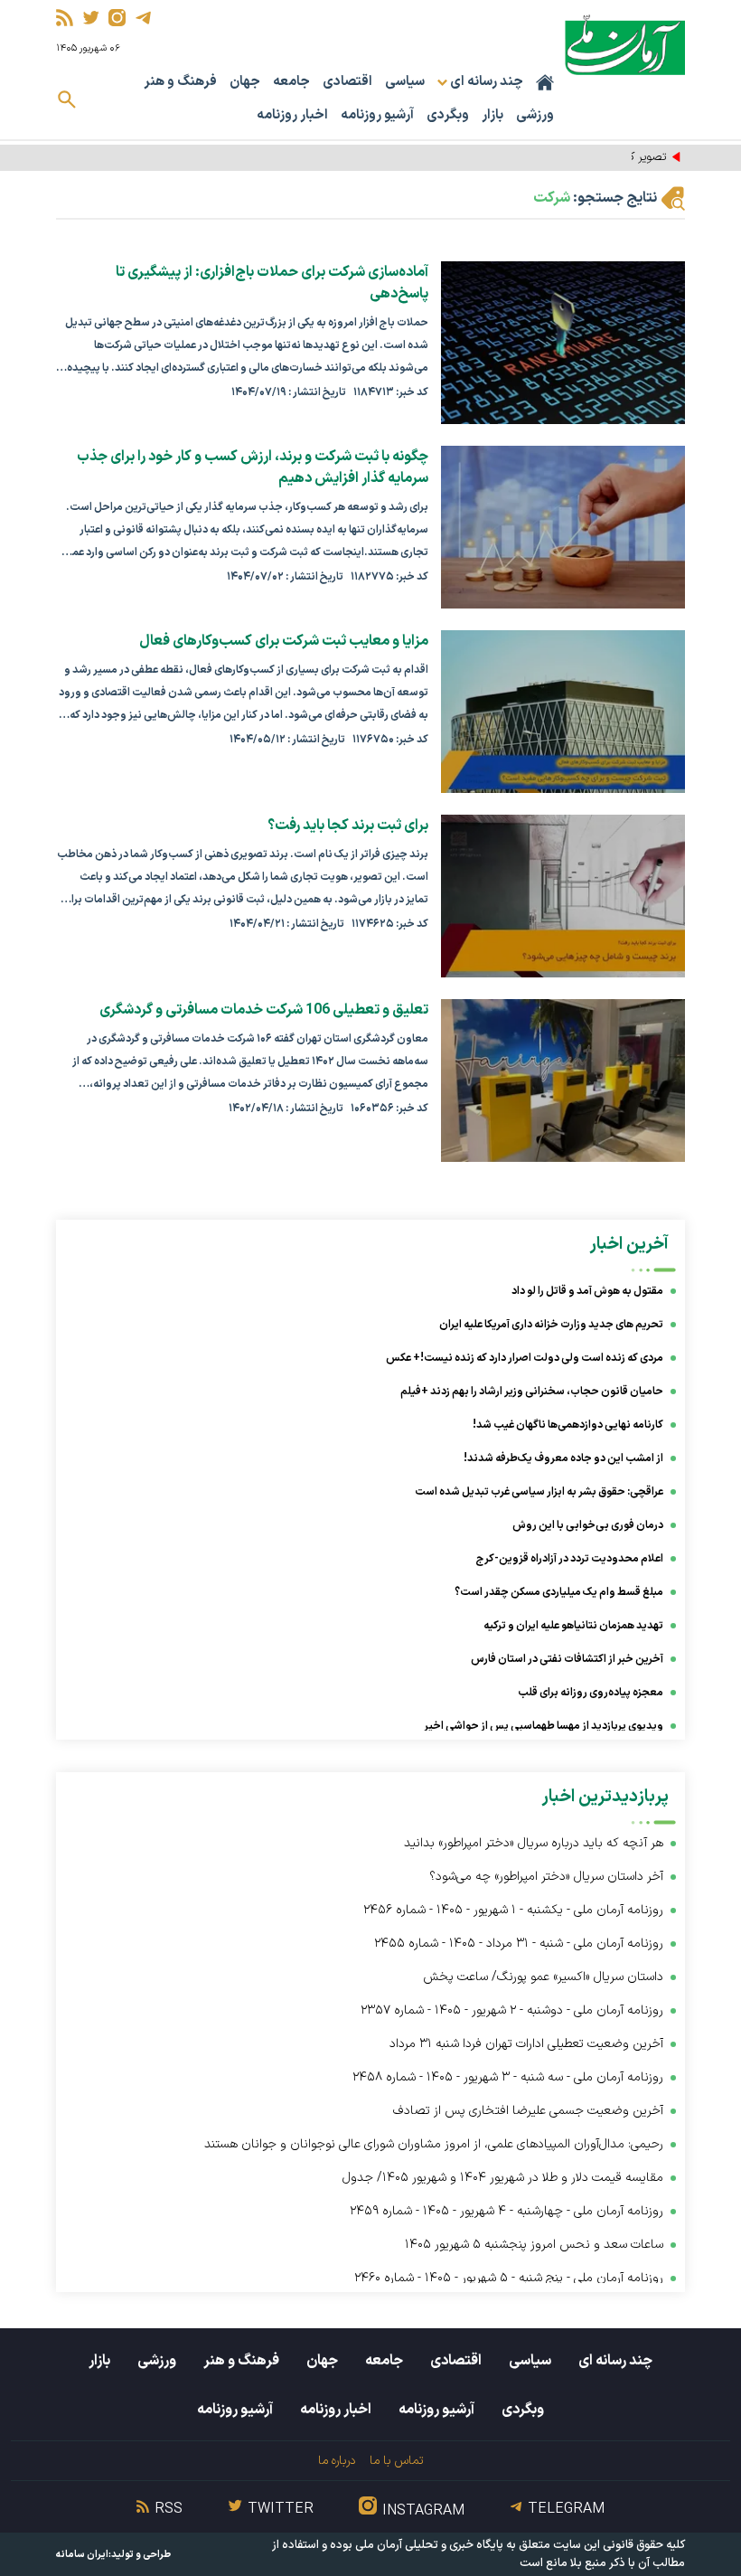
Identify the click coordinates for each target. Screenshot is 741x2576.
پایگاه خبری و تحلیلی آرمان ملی (429, 2545)
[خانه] (545, 82)
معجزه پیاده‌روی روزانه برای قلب (591, 1693)
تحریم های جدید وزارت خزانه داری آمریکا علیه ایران (551, 1325)
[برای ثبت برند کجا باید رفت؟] (563, 896)
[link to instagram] (117, 18)
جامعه (291, 82)
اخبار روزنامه (292, 115)
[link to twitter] (91, 18)
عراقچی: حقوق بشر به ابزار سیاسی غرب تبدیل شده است (539, 1492)
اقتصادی (347, 82)
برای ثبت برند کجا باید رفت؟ (348, 826)
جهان (245, 82)
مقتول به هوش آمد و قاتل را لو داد (587, 1291)
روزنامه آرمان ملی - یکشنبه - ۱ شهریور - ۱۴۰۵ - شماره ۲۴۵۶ (513, 1910)
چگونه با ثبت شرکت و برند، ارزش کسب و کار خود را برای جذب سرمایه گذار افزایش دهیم (253, 467)
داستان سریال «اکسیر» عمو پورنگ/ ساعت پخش (543, 1977)
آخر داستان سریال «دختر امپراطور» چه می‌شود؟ (546, 1877)
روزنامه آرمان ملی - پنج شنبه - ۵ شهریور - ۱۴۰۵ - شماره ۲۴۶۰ (509, 2278)
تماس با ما (396, 2461)
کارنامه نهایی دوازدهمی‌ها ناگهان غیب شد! (568, 1425)
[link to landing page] (625, 45)
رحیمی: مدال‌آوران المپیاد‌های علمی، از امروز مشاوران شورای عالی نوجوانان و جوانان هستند (434, 2144)
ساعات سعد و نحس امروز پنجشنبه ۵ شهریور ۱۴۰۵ (534, 2245)
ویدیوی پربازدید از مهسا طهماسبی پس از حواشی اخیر (544, 1726)
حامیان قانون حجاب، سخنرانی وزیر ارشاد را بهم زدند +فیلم (532, 1392)
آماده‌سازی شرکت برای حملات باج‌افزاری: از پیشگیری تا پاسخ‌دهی (272, 283)
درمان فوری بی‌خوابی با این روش (588, 1525)
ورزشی (535, 115)
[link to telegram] (143, 18)
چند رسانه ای (615, 2361)
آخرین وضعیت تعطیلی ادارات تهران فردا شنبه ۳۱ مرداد (526, 2044)
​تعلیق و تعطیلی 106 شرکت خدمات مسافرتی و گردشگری (264, 1010)
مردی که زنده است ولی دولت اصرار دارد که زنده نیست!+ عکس (525, 1358)
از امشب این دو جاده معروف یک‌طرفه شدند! (563, 1458)
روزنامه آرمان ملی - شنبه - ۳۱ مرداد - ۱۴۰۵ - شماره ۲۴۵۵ (519, 1944)
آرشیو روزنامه (377, 115)
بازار (492, 115)
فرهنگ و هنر (180, 82)
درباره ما (337, 2461)
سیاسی (405, 82)
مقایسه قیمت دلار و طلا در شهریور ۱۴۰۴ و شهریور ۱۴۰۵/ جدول (503, 2178)
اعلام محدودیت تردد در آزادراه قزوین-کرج (570, 1559)
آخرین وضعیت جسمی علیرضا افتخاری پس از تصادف (528, 2111)
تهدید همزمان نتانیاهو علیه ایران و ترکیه (573, 1626)
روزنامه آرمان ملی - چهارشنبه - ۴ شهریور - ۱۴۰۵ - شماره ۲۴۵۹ (507, 2211)
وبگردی (448, 115)
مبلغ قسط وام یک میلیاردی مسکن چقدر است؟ (559, 1592)
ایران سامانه (82, 2555)
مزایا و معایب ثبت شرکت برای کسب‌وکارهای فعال (284, 641)
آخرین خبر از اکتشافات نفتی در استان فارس (567, 1659)
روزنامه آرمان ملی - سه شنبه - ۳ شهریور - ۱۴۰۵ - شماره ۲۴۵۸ (508, 2077)
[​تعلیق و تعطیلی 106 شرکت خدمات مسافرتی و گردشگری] (563, 1080)
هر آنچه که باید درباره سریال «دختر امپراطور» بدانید (534, 1843)
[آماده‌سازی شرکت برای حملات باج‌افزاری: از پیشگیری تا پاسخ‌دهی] (563, 343)
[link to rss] (65, 18)
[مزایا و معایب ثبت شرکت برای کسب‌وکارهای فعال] (563, 712)
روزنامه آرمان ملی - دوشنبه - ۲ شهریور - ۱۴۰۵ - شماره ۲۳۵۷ (512, 2010)
